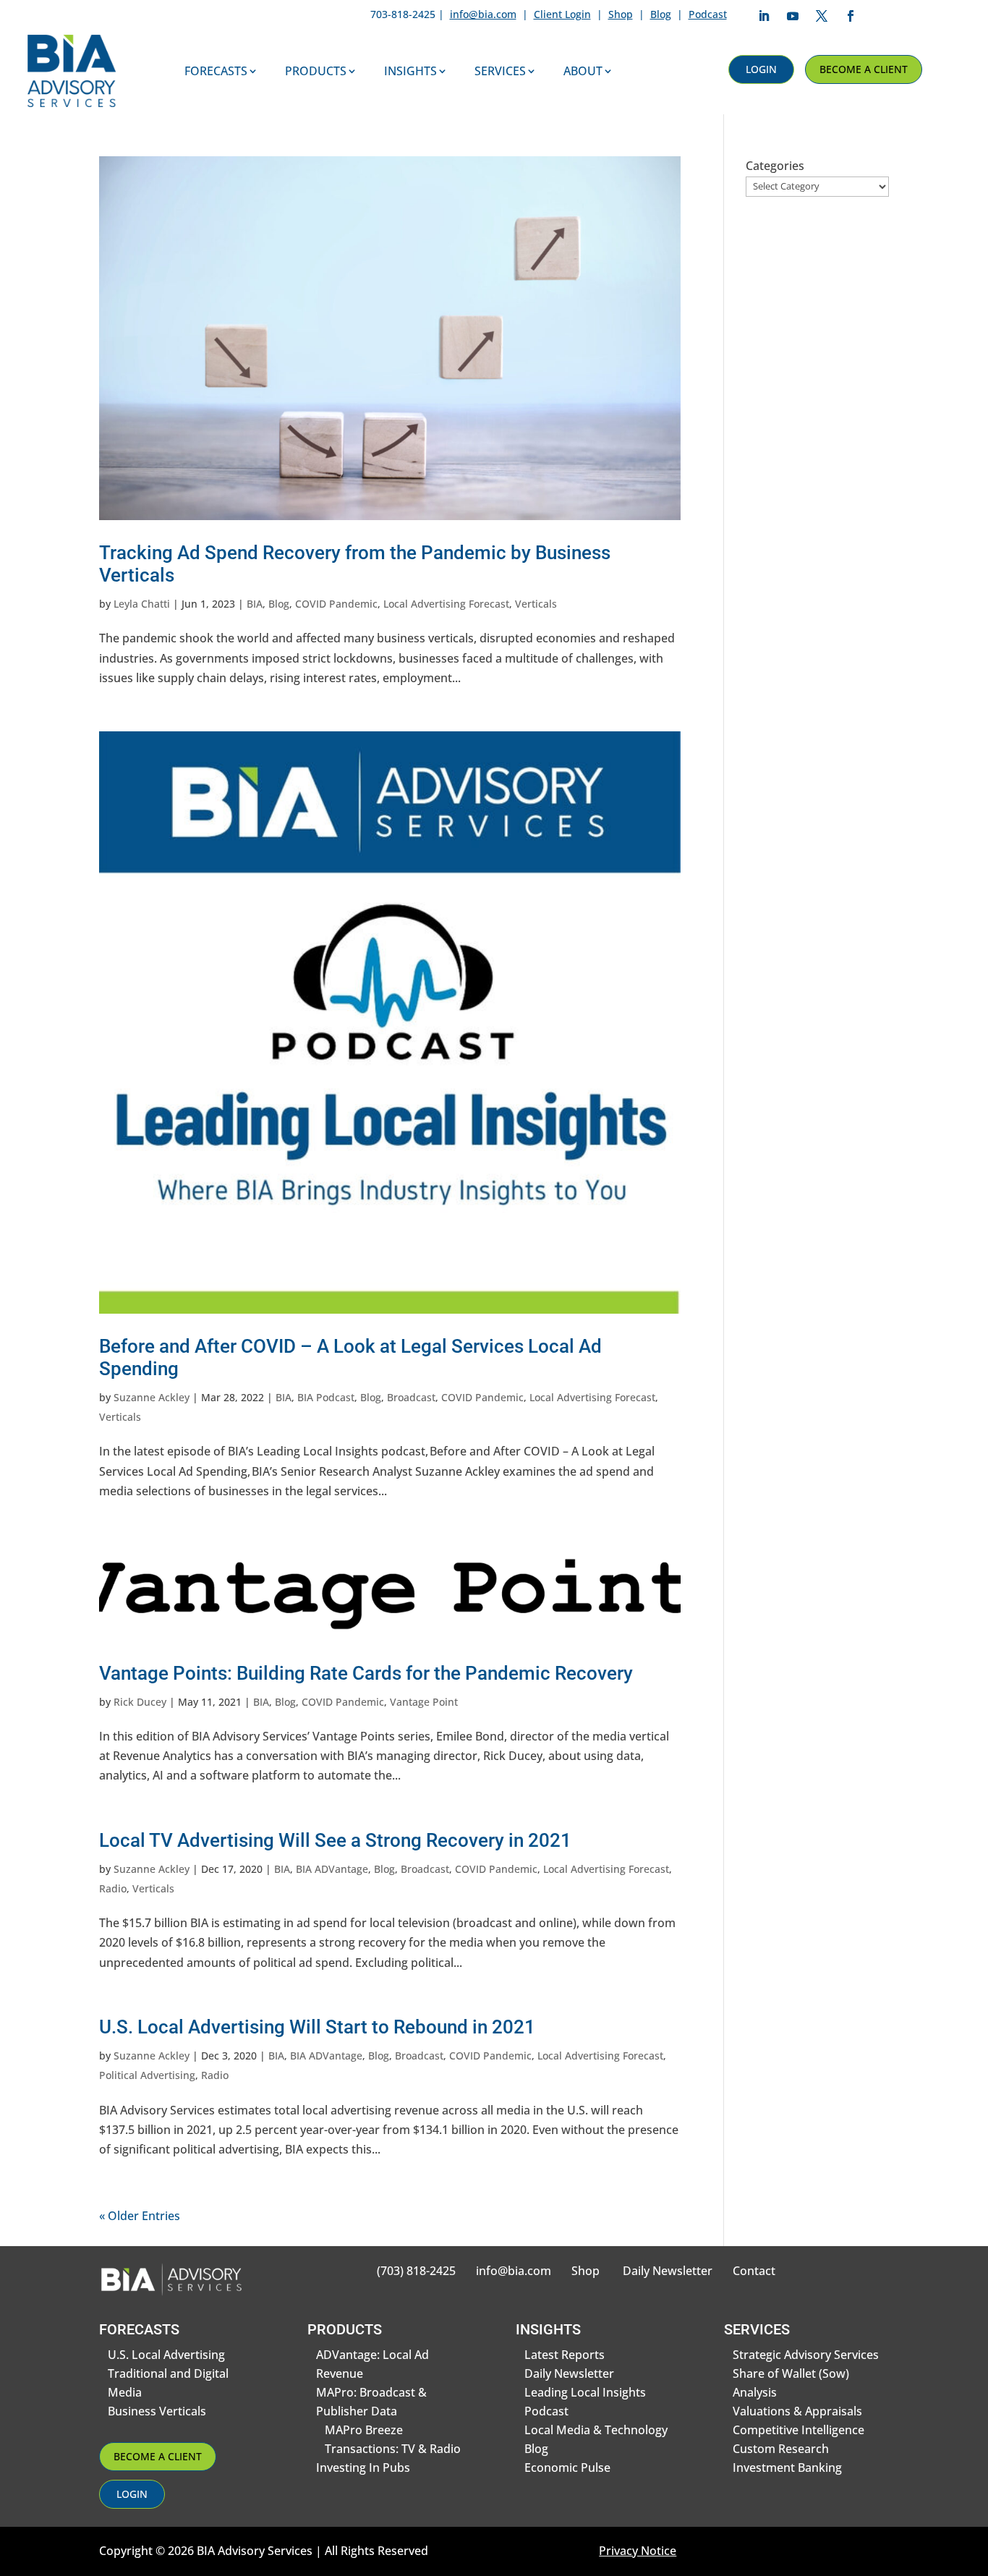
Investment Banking (787, 2467)
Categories (775, 166)
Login (761, 69)
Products (316, 71)
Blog (661, 14)
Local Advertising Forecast (446, 604)
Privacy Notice (638, 2551)
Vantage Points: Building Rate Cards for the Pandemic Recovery (366, 1673)
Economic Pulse (567, 2467)
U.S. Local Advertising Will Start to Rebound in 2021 (317, 2027)
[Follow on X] (822, 16)
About (583, 71)
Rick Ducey (140, 1702)
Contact (754, 2271)
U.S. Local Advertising (166, 2355)
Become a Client (864, 69)
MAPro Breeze (364, 2430)
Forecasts (216, 71)
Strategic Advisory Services (806, 2355)
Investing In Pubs (363, 2467)
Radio (113, 1888)
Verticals (536, 604)
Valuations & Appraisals (797, 2411)
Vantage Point (424, 1702)
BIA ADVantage (332, 1869)
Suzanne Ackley (152, 1397)
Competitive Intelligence (799, 2430)
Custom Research (781, 2449)
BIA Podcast (326, 1397)
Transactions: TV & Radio (393, 2449)
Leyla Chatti (142, 604)
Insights (410, 71)
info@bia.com (483, 14)
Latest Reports (565, 2355)
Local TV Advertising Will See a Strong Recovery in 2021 (335, 1840)
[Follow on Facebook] (851, 16)
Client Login (562, 14)
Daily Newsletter (668, 2271)
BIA (255, 604)
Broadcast (411, 1397)
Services (500, 71)
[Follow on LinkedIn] (764, 16)
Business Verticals (157, 2411)
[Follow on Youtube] (793, 16)
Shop (621, 14)
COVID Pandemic (336, 604)
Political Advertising (147, 2075)
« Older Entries (140, 2216)
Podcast (708, 14)
